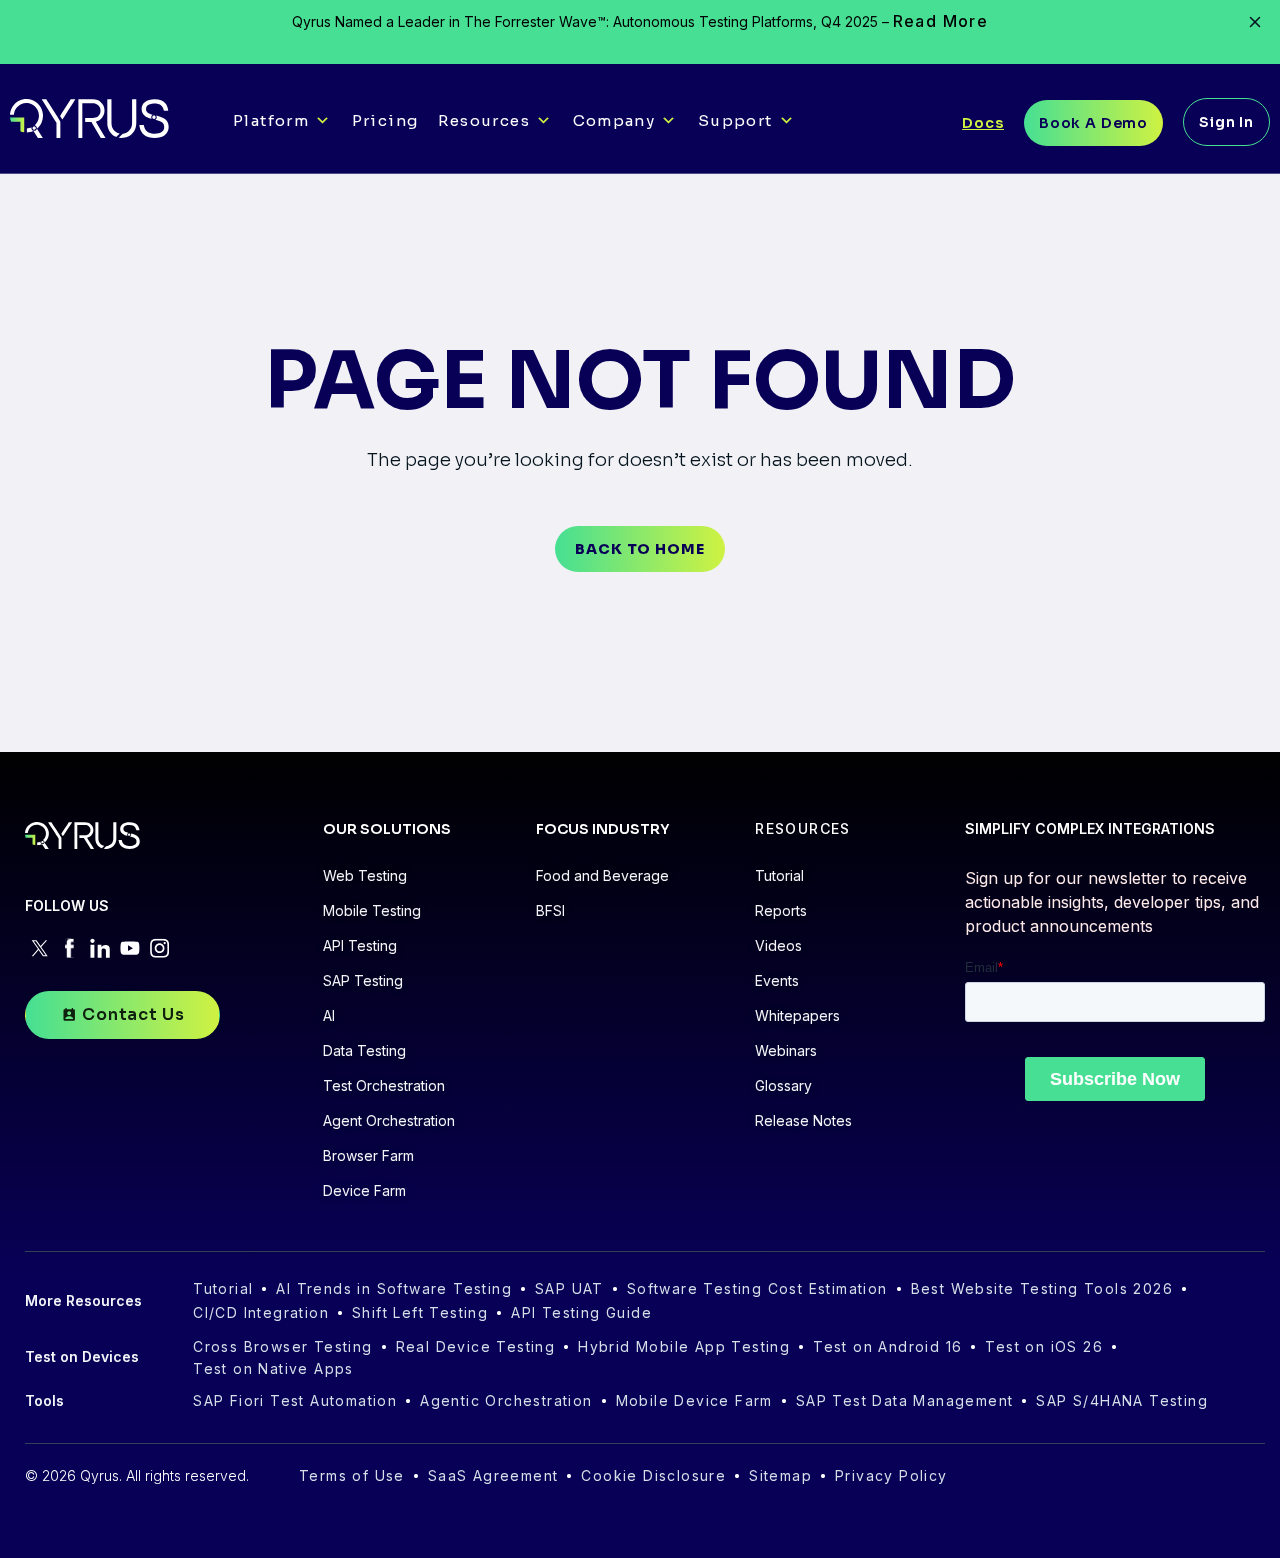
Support (735, 120)
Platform (271, 120)
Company (614, 120)
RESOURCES (803, 828)
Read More (941, 21)
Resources (484, 120)
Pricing (385, 120)
